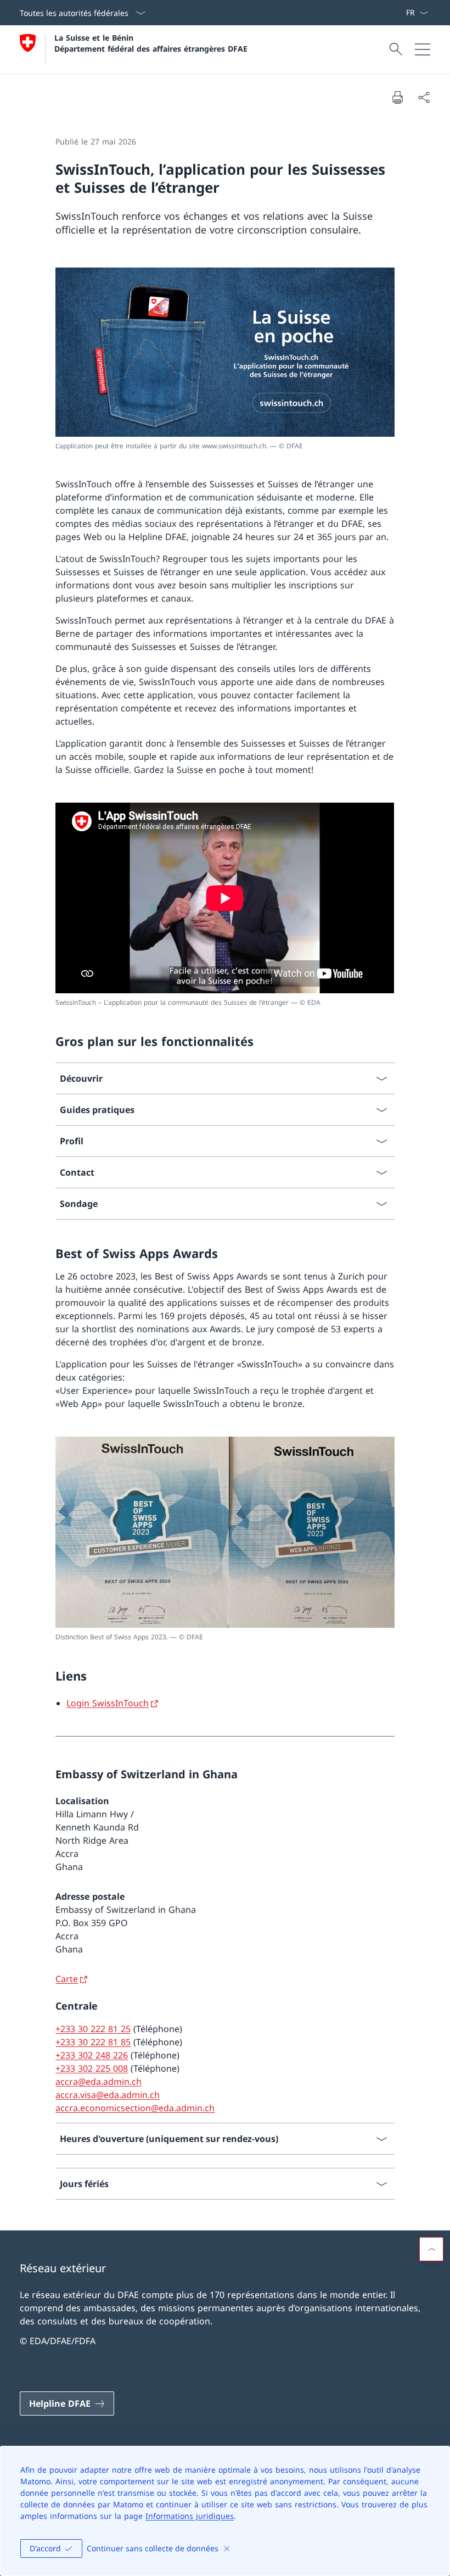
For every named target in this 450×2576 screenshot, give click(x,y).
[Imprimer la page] (397, 97)
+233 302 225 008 (92, 2068)
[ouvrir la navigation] (423, 49)
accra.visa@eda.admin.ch (108, 2095)
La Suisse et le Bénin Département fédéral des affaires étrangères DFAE (151, 43)
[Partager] (424, 97)
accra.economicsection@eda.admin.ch (135, 2108)
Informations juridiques (190, 2516)
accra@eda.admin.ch (99, 2082)
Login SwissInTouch (108, 1703)
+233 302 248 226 (92, 2055)
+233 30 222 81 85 (93, 2042)
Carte (67, 1979)
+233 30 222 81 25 (93, 2029)
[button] (431, 2249)
